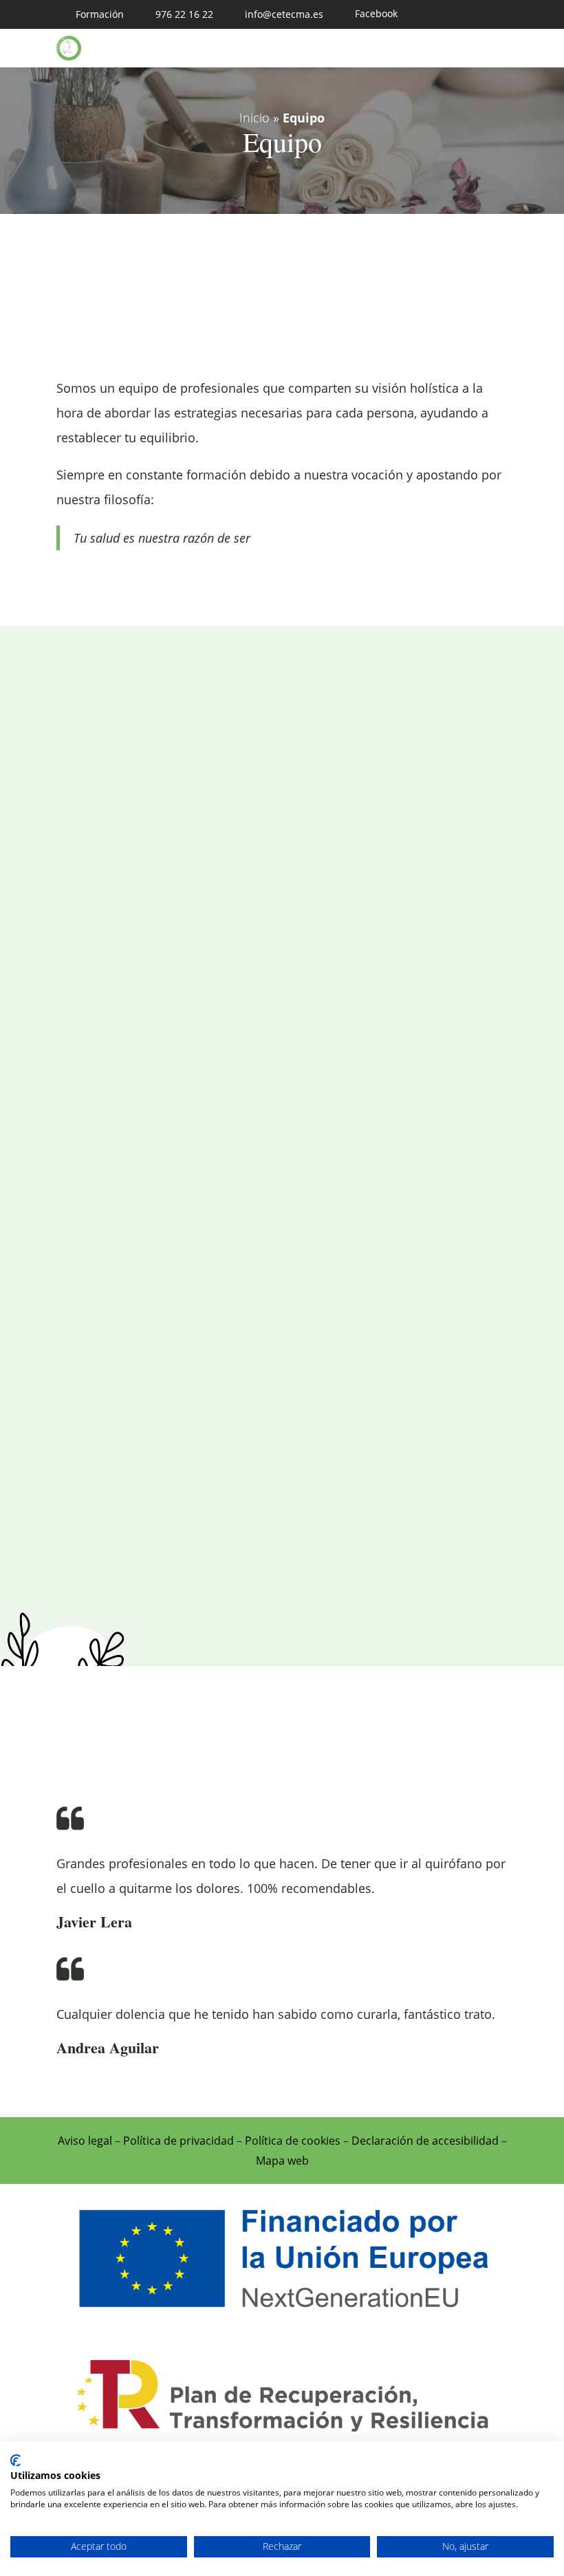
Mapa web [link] (282, 2161)
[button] (492, 49)
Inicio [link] (254, 118)
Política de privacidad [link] (178, 2141)
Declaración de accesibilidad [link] (425, 2141)
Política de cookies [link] (293, 2141)
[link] (90, 14)
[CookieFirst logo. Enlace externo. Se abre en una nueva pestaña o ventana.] (15, 2460)
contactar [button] (270, 879)
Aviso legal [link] (85, 2141)
